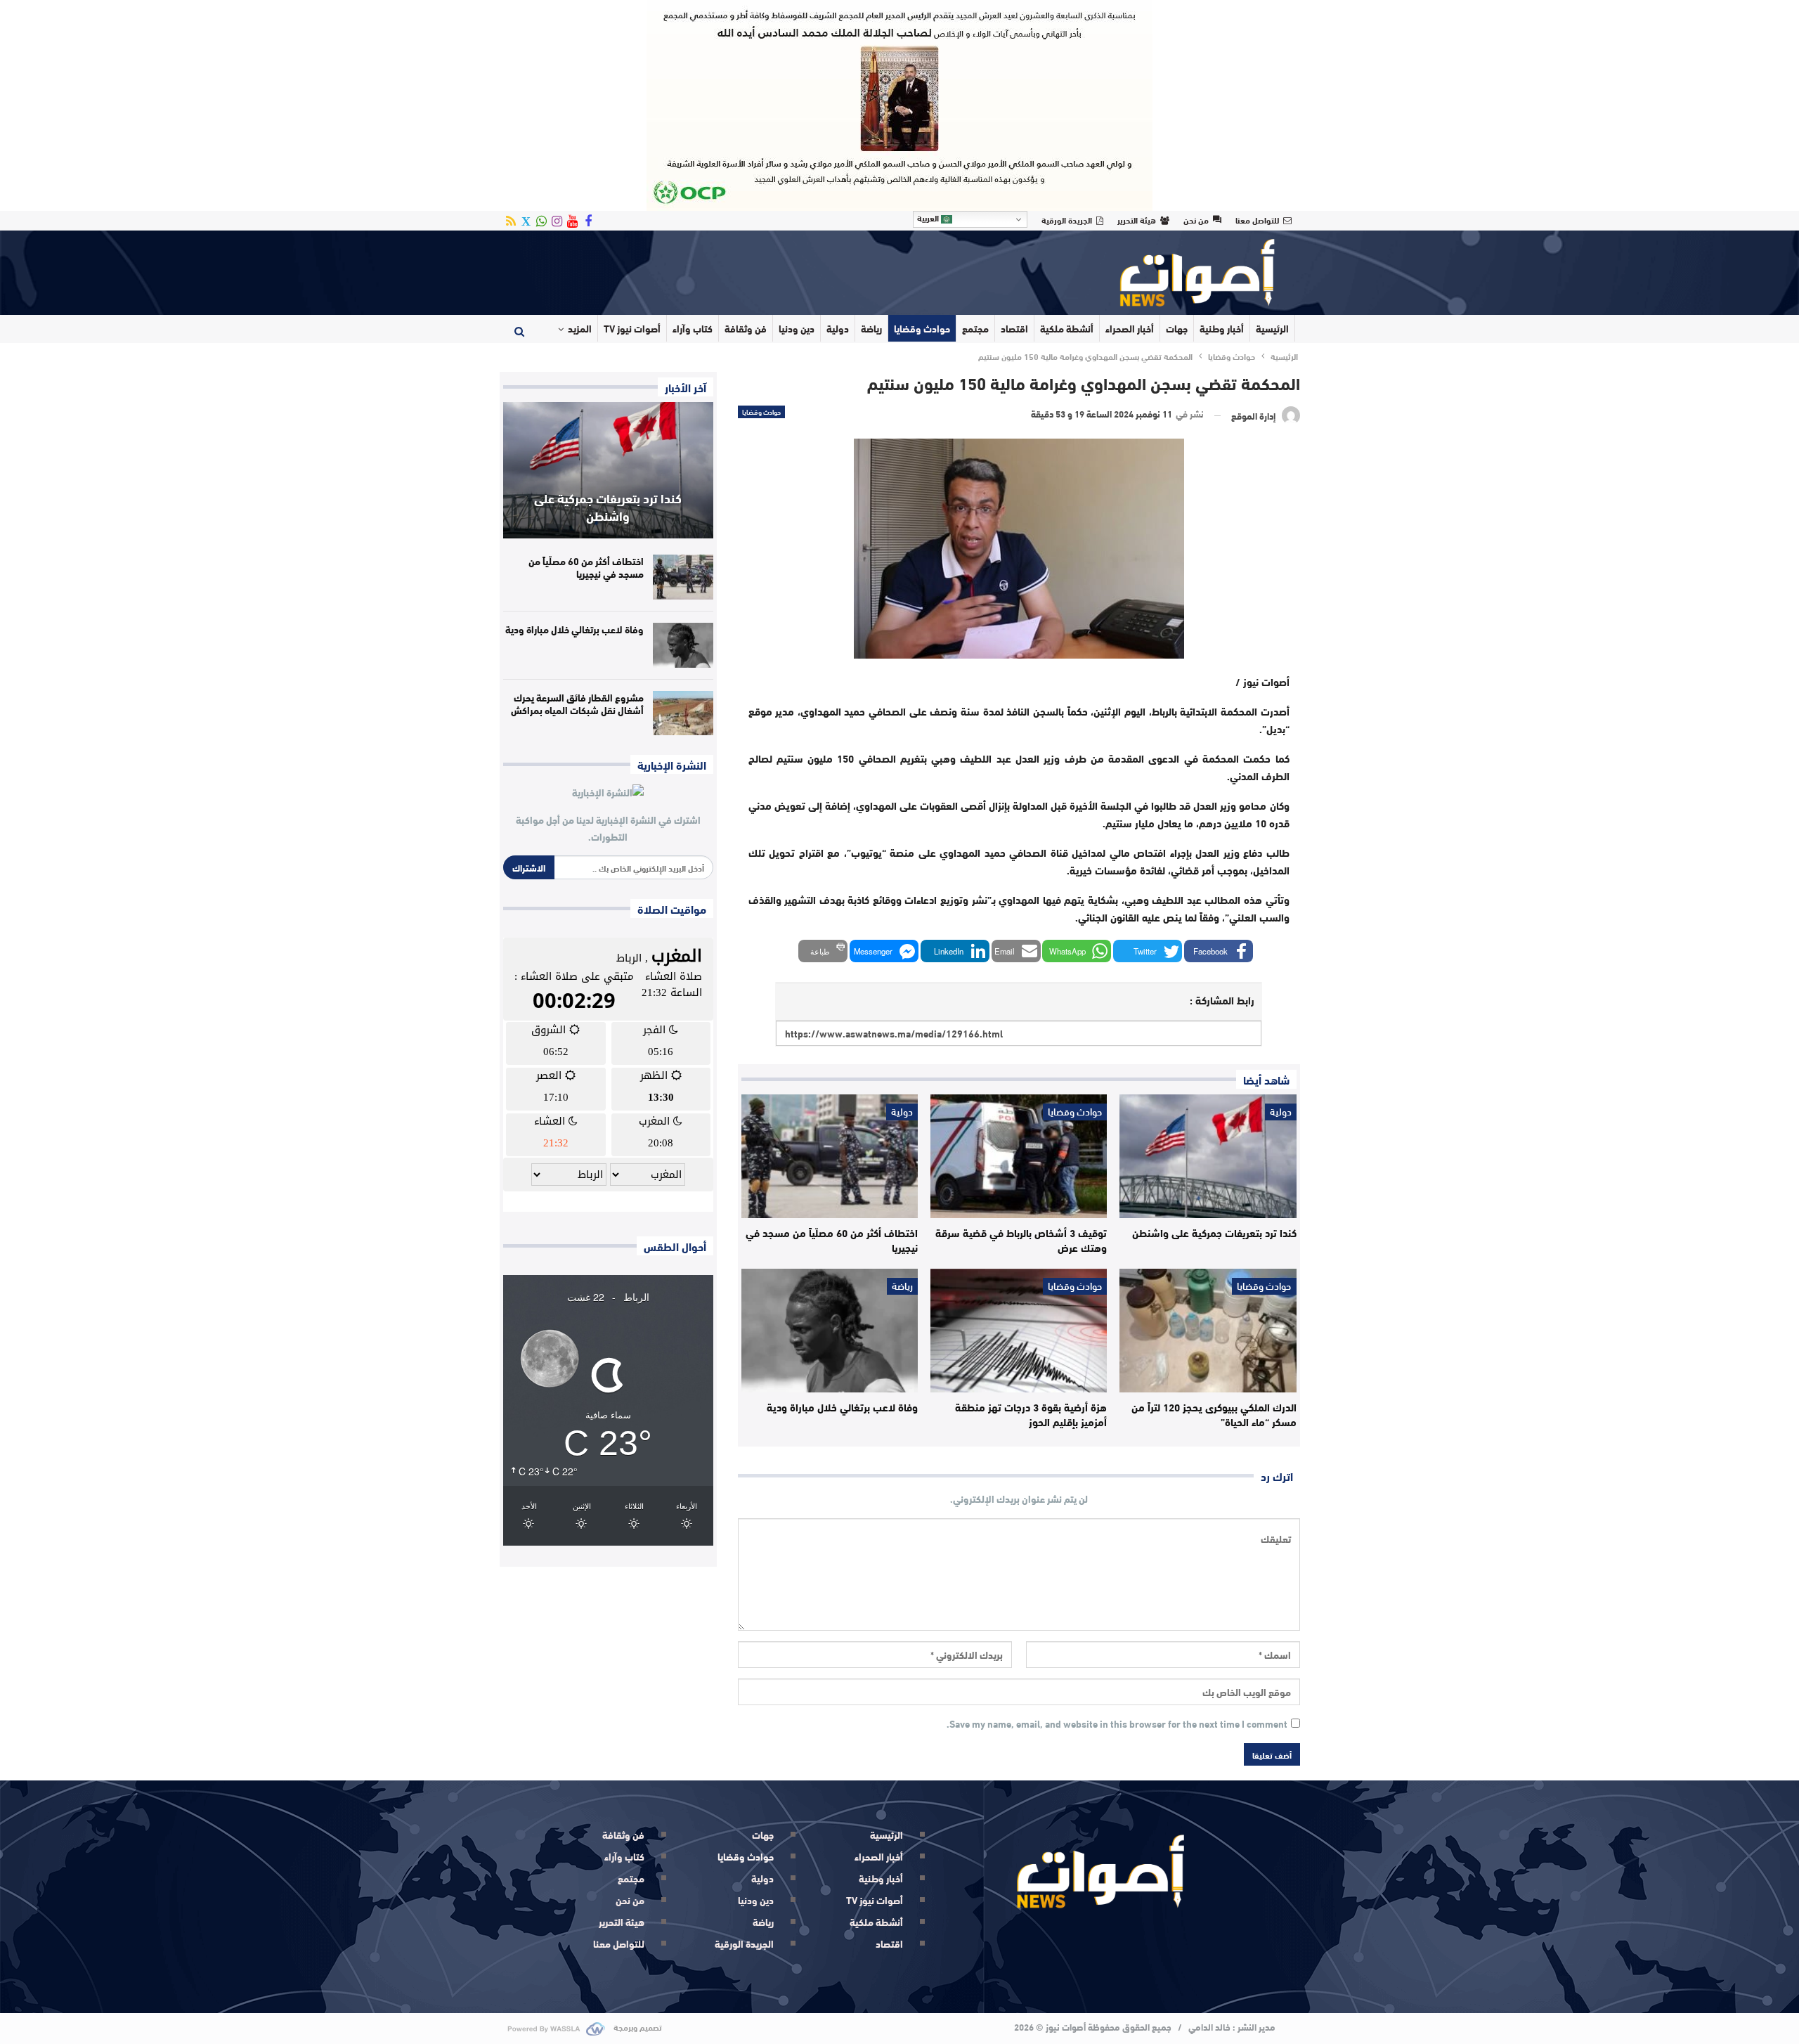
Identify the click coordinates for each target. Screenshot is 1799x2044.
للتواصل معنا (1257, 219)
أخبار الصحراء (1130, 328)
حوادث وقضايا (922, 328)
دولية (838, 328)
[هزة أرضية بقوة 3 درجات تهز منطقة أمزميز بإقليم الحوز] (1019, 1331)
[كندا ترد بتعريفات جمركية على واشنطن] (1208, 1156)
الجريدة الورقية (1067, 219)
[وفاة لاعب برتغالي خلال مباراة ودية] (830, 1331)
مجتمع (975, 328)
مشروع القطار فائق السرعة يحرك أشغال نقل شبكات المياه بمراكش (577, 704)
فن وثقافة (746, 328)
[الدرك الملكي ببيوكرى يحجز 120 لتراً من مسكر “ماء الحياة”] (1208, 1331)
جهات (1177, 328)
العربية (929, 218)
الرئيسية (1272, 328)
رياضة (871, 328)
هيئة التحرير (1137, 219)
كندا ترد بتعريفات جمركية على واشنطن (608, 506)
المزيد (580, 328)
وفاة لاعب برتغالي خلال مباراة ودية (574, 629)
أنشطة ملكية (1067, 328)
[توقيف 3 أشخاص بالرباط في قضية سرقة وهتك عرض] (1019, 1156)
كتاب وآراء (693, 328)
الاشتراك (529, 867)
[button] (1219, 951)
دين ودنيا (797, 328)
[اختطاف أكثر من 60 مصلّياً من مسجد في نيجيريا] (830, 1156)
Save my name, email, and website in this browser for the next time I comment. (1117, 1724)
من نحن (1196, 219)
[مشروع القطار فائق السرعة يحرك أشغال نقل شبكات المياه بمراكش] (683, 713)
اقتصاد (1014, 328)
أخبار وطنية (1222, 328)
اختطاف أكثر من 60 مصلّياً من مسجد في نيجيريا (586, 567)
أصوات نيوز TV (632, 328)
